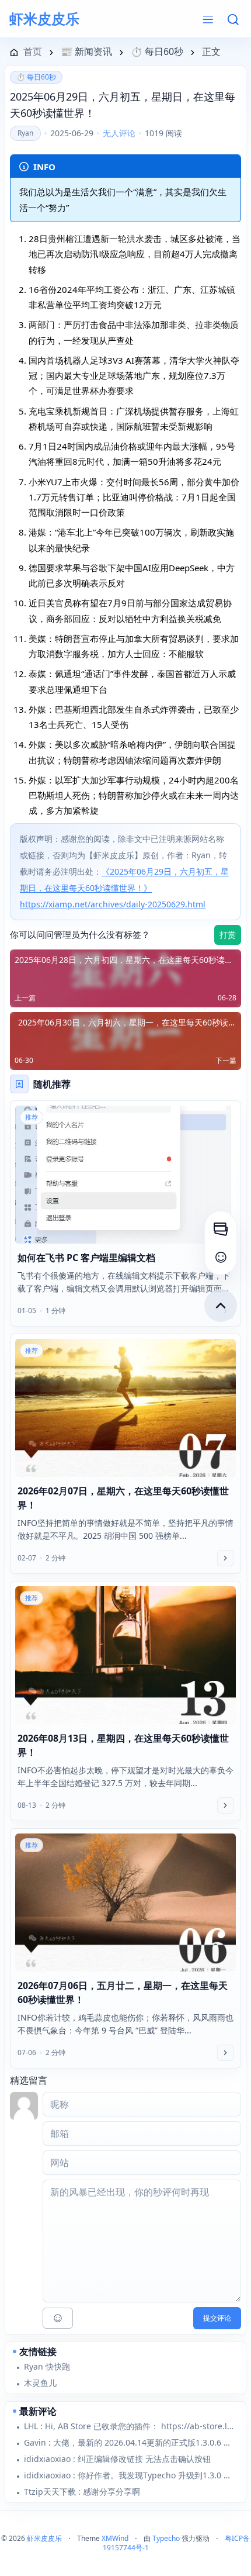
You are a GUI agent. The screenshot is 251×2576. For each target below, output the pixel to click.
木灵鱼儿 (40, 2383)
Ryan (25, 133)
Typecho (166, 2538)
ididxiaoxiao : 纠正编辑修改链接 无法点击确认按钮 (117, 2459)
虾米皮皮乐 (44, 19)
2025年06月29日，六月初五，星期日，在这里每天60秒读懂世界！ (123, 105)
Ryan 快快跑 (47, 2366)
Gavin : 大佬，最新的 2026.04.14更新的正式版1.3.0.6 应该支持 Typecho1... (130, 2442)
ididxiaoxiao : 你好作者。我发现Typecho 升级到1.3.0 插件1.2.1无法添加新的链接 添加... (130, 2475)
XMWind (115, 2538)
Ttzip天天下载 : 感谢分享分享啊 (82, 2492)
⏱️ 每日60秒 (36, 77)
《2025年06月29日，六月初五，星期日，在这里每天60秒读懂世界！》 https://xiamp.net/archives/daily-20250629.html (124, 888)
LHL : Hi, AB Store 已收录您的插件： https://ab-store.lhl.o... (130, 2426)
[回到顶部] (221, 1306)
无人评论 (119, 133)
